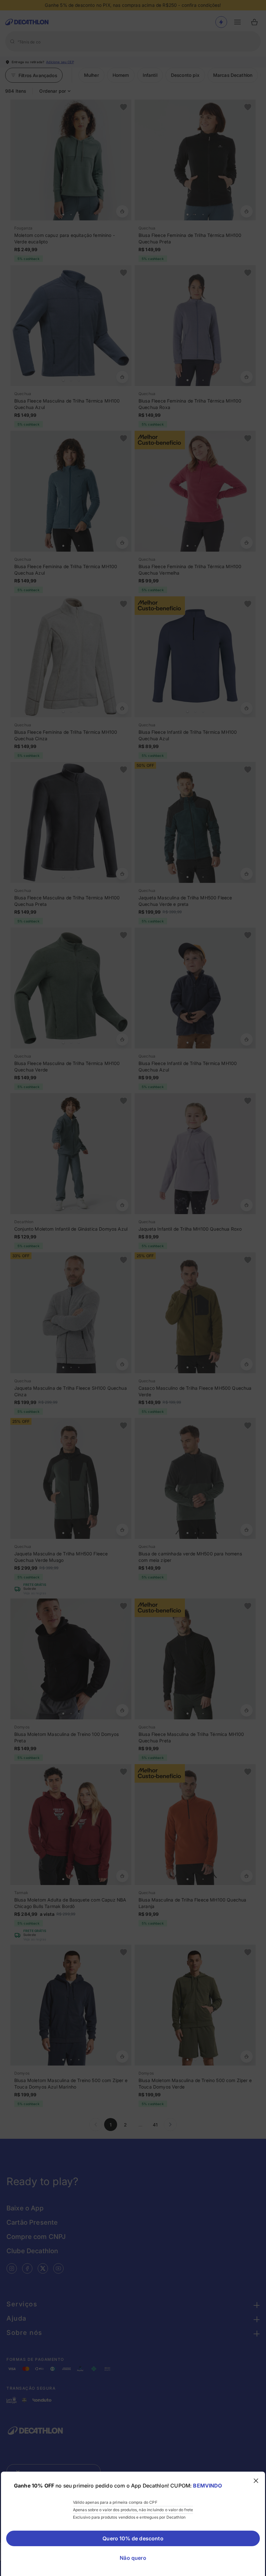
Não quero (133, 2558)
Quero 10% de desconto (133, 2538)
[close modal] (256, 2481)
